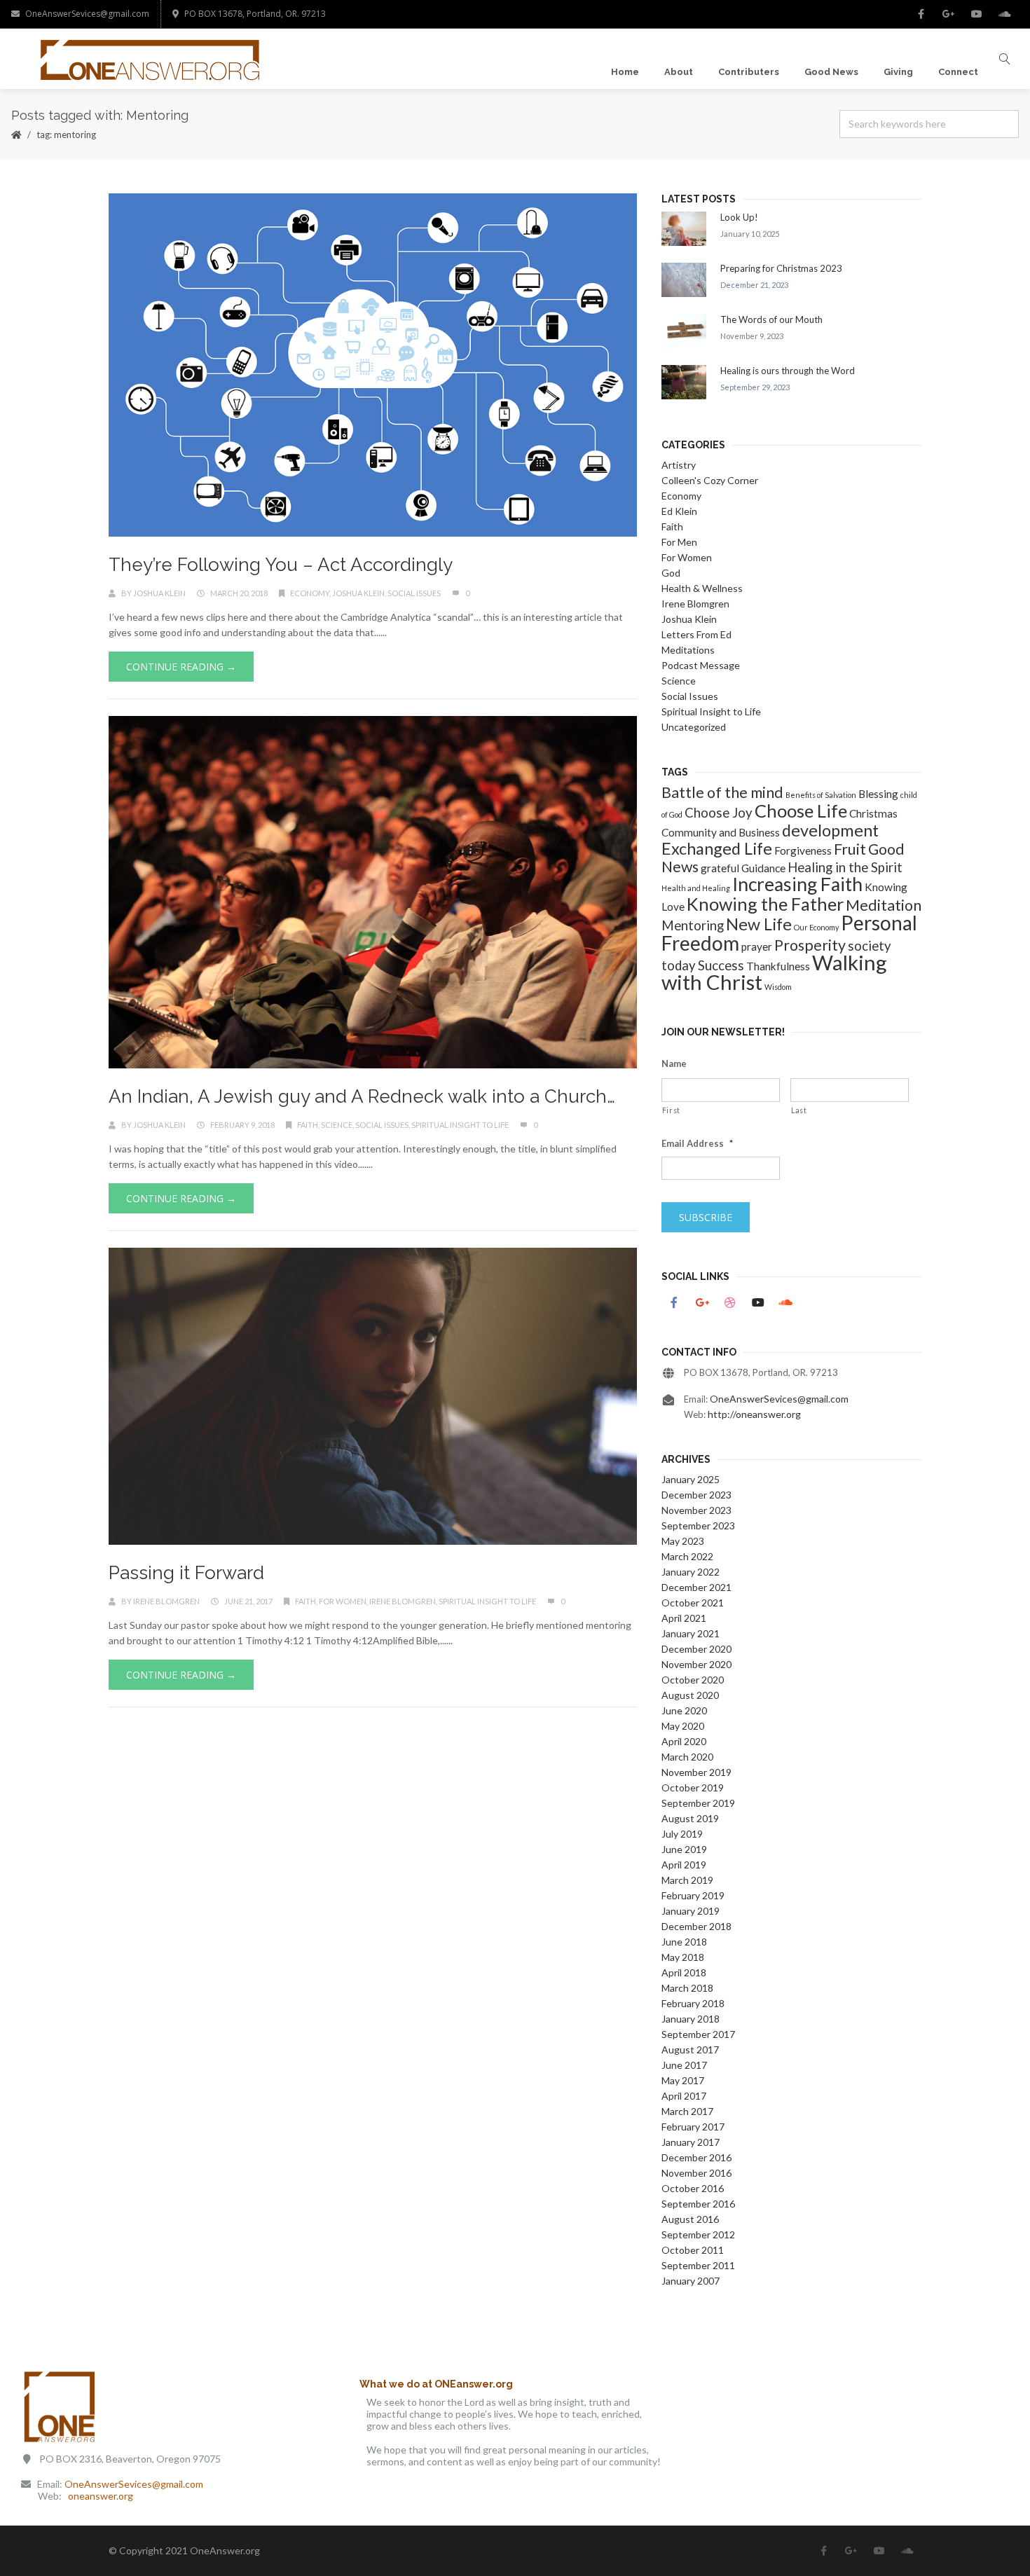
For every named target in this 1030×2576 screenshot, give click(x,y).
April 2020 (684, 1741)
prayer (757, 946)
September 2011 (698, 2265)
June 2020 (684, 1710)
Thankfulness (778, 966)
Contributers (749, 72)
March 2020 (687, 1757)
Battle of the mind (722, 792)
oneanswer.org (101, 2496)
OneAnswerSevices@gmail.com (87, 14)
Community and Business (721, 832)
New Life (759, 924)
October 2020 (693, 1680)
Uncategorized (694, 727)
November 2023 (696, 1510)
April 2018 (684, 1972)
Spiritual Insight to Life (460, 1125)
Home (625, 72)
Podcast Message (701, 665)
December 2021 (696, 1587)
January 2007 (691, 2281)
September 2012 (698, 2234)
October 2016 (693, 2188)
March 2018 (687, 1988)
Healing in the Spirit (845, 867)
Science (337, 1125)
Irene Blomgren (166, 1601)
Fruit (850, 849)
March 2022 (687, 1556)
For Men (679, 542)
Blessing (878, 794)
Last (799, 1110)
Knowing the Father (765, 904)
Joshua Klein (159, 593)
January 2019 (691, 1911)
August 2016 (690, 2219)
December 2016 (696, 2157)
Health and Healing (696, 888)
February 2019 (693, 1895)
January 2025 (691, 1479)
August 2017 (690, 2050)
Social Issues (414, 593)
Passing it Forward (186, 1573)
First (671, 1110)
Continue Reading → (181, 667)
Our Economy (816, 927)
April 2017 (684, 2096)
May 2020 (683, 1726)
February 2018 (693, 2003)
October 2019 (693, 1788)
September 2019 (698, 1803)
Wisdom (778, 987)
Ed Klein (679, 511)
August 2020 (690, 1695)
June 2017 (684, 2065)
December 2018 (696, 1926)
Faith (308, 1125)
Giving (898, 72)
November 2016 (696, 2173)
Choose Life (801, 811)
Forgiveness (803, 850)
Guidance (763, 868)
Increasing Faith (797, 884)
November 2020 (696, 1664)
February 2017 (693, 2127)
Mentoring (693, 925)
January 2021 (691, 1633)
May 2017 (683, 2080)
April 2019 (684, 1865)
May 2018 (683, 1957)
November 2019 (696, 1772)
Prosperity (810, 945)
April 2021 (684, 1618)
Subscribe (706, 1217)
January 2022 (691, 1572)
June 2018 (684, 1942)
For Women (343, 1601)
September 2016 (698, 2204)
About (679, 72)
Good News (831, 72)
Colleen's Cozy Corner (710, 480)
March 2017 (687, 2111)
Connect (958, 72)
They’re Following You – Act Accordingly (281, 565)
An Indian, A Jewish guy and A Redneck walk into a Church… (362, 1096)
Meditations (688, 650)
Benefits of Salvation (821, 795)
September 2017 (698, 2034)
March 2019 (687, 1880)
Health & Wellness (702, 588)
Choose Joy (719, 813)
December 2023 (696, 1495)
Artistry (679, 465)
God (671, 573)
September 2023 (698, 1525)
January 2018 (691, 2019)
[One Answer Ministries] (151, 59)
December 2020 (696, 1649)
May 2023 (683, 1541)
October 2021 (693, 1603)
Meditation (884, 905)
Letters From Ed (696, 634)
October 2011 (693, 2250)
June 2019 (684, 1849)
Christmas (873, 813)
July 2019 (682, 1834)
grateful (720, 868)
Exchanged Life (717, 848)
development (830, 830)
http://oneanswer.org (754, 1414)
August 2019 (690, 1818)
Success (721, 965)
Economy (310, 593)
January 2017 (691, 2142)
